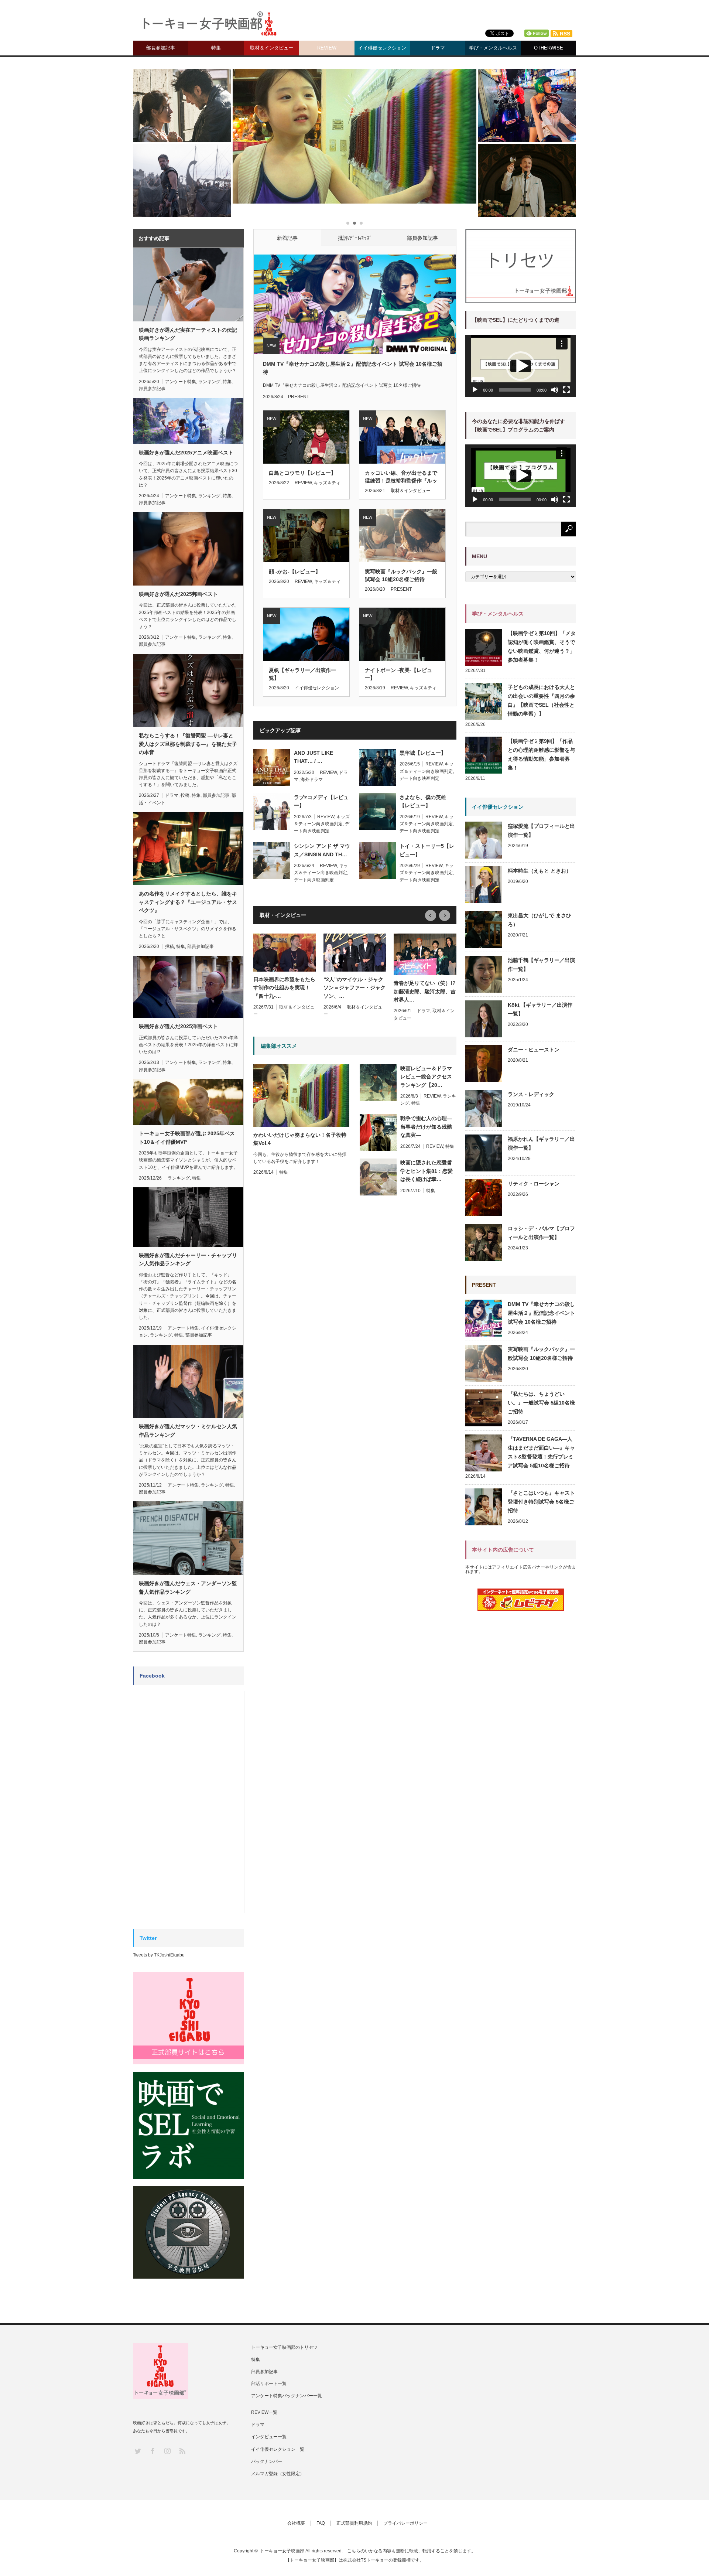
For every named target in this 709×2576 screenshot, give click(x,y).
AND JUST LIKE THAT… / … (314, 757)
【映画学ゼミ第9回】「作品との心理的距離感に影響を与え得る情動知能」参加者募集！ (541, 754)
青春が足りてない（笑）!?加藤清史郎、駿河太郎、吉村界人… (425, 991)
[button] (521, 366)
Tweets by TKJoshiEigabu (159, 1955)
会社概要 (296, 2523)
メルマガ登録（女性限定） (278, 2474)
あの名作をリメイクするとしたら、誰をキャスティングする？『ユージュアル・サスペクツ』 (188, 902)
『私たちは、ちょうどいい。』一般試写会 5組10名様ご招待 (541, 1403)
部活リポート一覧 (269, 2384)
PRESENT (299, 397)
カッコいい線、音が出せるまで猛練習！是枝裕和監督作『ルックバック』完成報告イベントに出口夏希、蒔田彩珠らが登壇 (401, 477)
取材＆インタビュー (272, 48)
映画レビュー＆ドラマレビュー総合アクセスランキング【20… (426, 1077)
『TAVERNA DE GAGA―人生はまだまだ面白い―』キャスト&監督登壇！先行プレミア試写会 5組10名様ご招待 (541, 1452)
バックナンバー (267, 2461)
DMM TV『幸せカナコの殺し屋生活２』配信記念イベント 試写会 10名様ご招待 (353, 368)
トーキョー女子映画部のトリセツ (284, 2347)
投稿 (185, 795)
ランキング (209, 382)
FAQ (321, 2523)
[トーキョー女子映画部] (209, 26)
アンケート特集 (181, 382)
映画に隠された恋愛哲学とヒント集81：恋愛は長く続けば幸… (427, 1171)
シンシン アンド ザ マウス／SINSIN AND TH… (322, 850)
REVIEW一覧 (264, 2412)
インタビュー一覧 (269, 2437)
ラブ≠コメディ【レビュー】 (321, 801)
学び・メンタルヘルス (493, 48)
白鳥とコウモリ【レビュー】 (302, 473)
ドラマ (438, 48)
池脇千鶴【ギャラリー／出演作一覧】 (541, 965)
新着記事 (287, 238)
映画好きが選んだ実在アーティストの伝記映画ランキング (188, 334)
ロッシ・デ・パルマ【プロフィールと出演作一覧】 (541, 1233)
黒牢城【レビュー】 (423, 753)
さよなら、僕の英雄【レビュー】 (423, 801)
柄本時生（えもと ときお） (540, 871)
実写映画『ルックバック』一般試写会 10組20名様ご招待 (401, 575)
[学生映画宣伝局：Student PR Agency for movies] (188, 2232)
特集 (216, 48)
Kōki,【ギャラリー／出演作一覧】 (540, 1009)
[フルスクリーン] (566, 390)
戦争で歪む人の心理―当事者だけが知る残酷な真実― (426, 1127)
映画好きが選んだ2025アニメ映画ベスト (186, 453)
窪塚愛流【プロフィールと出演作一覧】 (541, 830)
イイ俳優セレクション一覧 (278, 2449)
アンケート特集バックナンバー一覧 (287, 2396)
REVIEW (327, 48)
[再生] (475, 390)
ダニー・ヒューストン (534, 1050)
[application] (521, 366)
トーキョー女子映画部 (282, 2551)
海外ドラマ (312, 779)
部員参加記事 (161, 48)
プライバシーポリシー (405, 2523)
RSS (182, 2451)
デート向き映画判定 (419, 778)
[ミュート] (555, 390)
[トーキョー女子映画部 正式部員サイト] (188, 2018)
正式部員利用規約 (354, 2523)
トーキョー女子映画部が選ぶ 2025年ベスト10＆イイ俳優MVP (187, 1137)
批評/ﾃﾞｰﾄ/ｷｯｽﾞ (355, 238)
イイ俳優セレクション (382, 48)
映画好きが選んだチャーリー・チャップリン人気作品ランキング (188, 1259)
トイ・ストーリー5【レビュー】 (427, 850)
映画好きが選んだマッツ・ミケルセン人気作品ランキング (188, 1430)
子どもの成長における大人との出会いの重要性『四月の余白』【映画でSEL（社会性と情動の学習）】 (541, 700)
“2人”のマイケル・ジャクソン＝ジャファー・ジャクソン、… (354, 988)
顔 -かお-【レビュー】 (295, 572)
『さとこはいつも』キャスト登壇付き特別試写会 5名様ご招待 (541, 1502)
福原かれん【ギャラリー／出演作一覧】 (541, 1143)
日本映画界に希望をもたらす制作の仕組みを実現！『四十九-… (284, 988)
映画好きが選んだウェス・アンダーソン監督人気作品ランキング (188, 1587)
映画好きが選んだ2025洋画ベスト (178, 1026)
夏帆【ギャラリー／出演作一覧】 (302, 674)
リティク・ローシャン (534, 1184)
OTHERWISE (549, 48)
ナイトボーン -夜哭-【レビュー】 (398, 674)
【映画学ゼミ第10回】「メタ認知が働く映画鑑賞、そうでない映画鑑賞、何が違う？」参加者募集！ (542, 646)
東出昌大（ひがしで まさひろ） (540, 920)
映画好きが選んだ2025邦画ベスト (178, 594)
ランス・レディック (531, 1094)
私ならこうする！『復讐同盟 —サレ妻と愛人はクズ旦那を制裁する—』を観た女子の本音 (188, 744)
